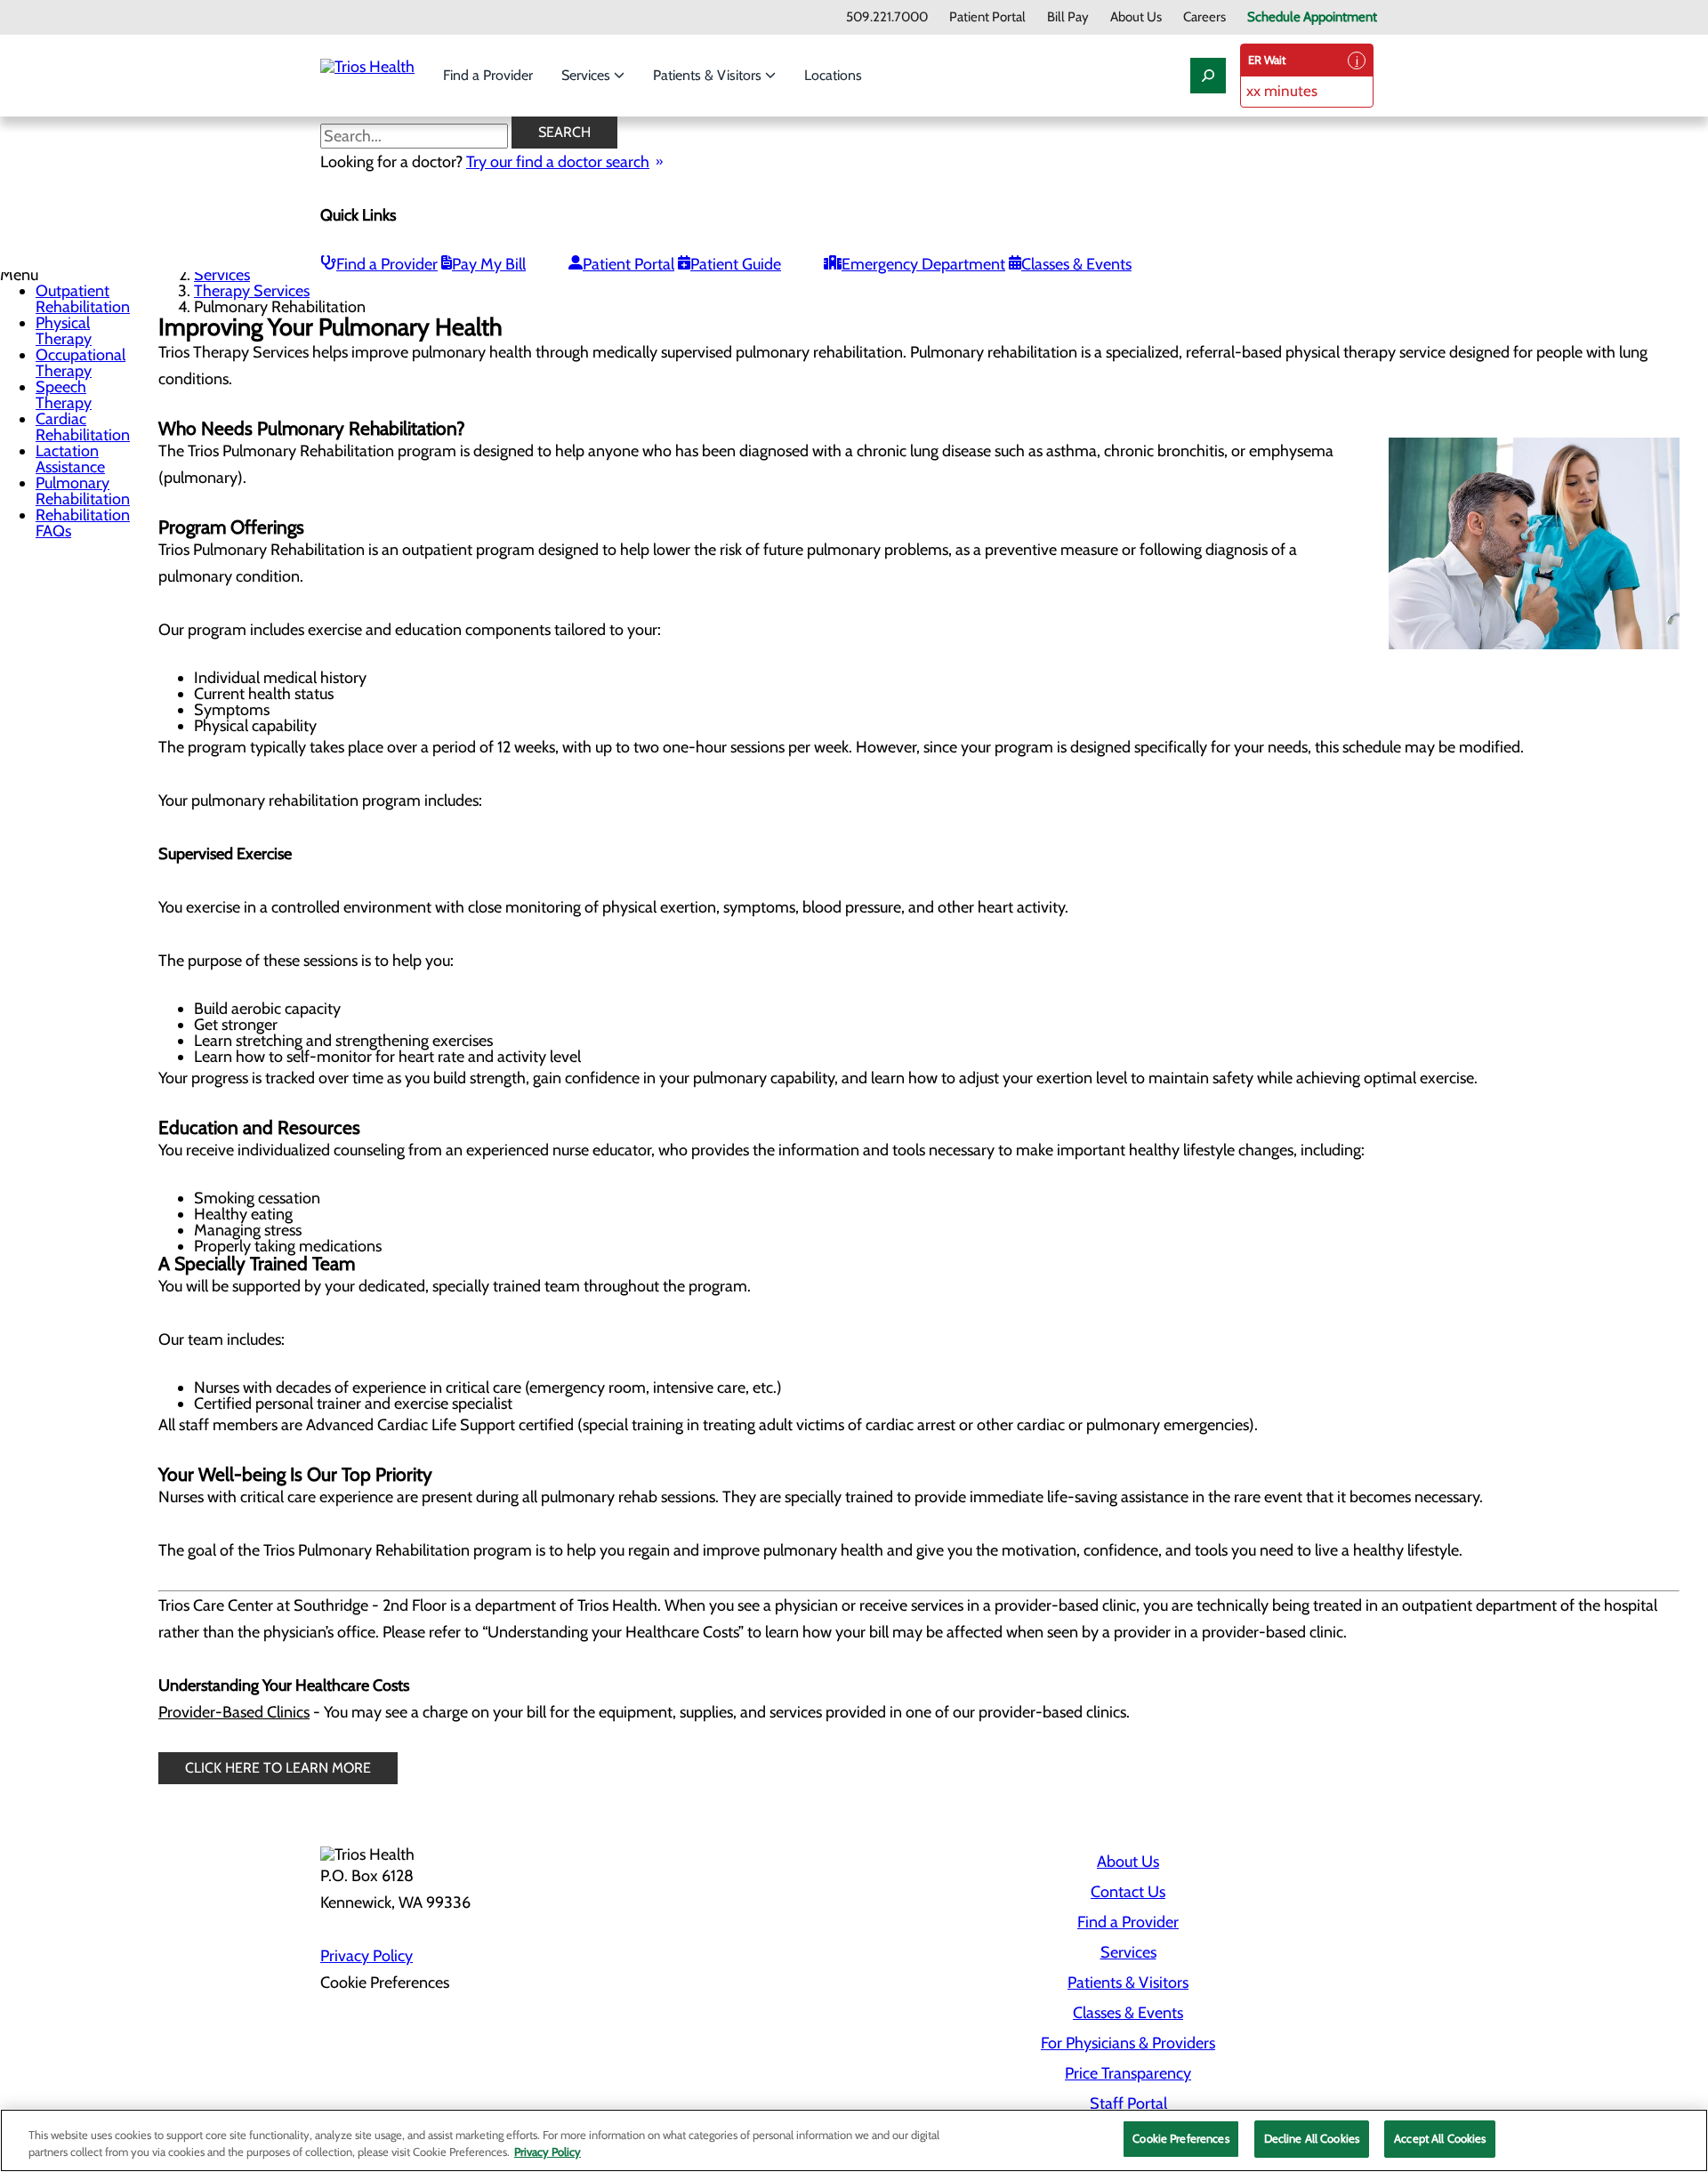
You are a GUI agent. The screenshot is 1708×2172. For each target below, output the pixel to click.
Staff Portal (1128, 2104)
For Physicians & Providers (1128, 2043)
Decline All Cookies (1312, 2138)
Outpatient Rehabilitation (83, 299)
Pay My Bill (489, 264)
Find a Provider (488, 75)
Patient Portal (987, 17)
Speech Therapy (64, 395)
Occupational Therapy (81, 363)
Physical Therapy (64, 331)
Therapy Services (252, 291)
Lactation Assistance (70, 459)
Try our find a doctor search (558, 162)
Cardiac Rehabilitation (83, 427)
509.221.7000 (887, 17)
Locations (833, 75)
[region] (854, 2140)
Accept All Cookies (1440, 2138)
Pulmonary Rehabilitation (83, 491)
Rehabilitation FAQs (83, 523)
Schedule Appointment (1312, 17)
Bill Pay (1068, 17)
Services (588, 75)
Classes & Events (1076, 264)
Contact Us (1128, 1892)
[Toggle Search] (1208, 76)
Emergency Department (923, 264)
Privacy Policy (367, 1956)
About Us (1136, 17)
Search (564, 132)
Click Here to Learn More (278, 1768)
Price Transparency (1128, 2073)
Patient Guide (736, 264)
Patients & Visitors (709, 75)
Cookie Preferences (1180, 2138)
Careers (1204, 17)
